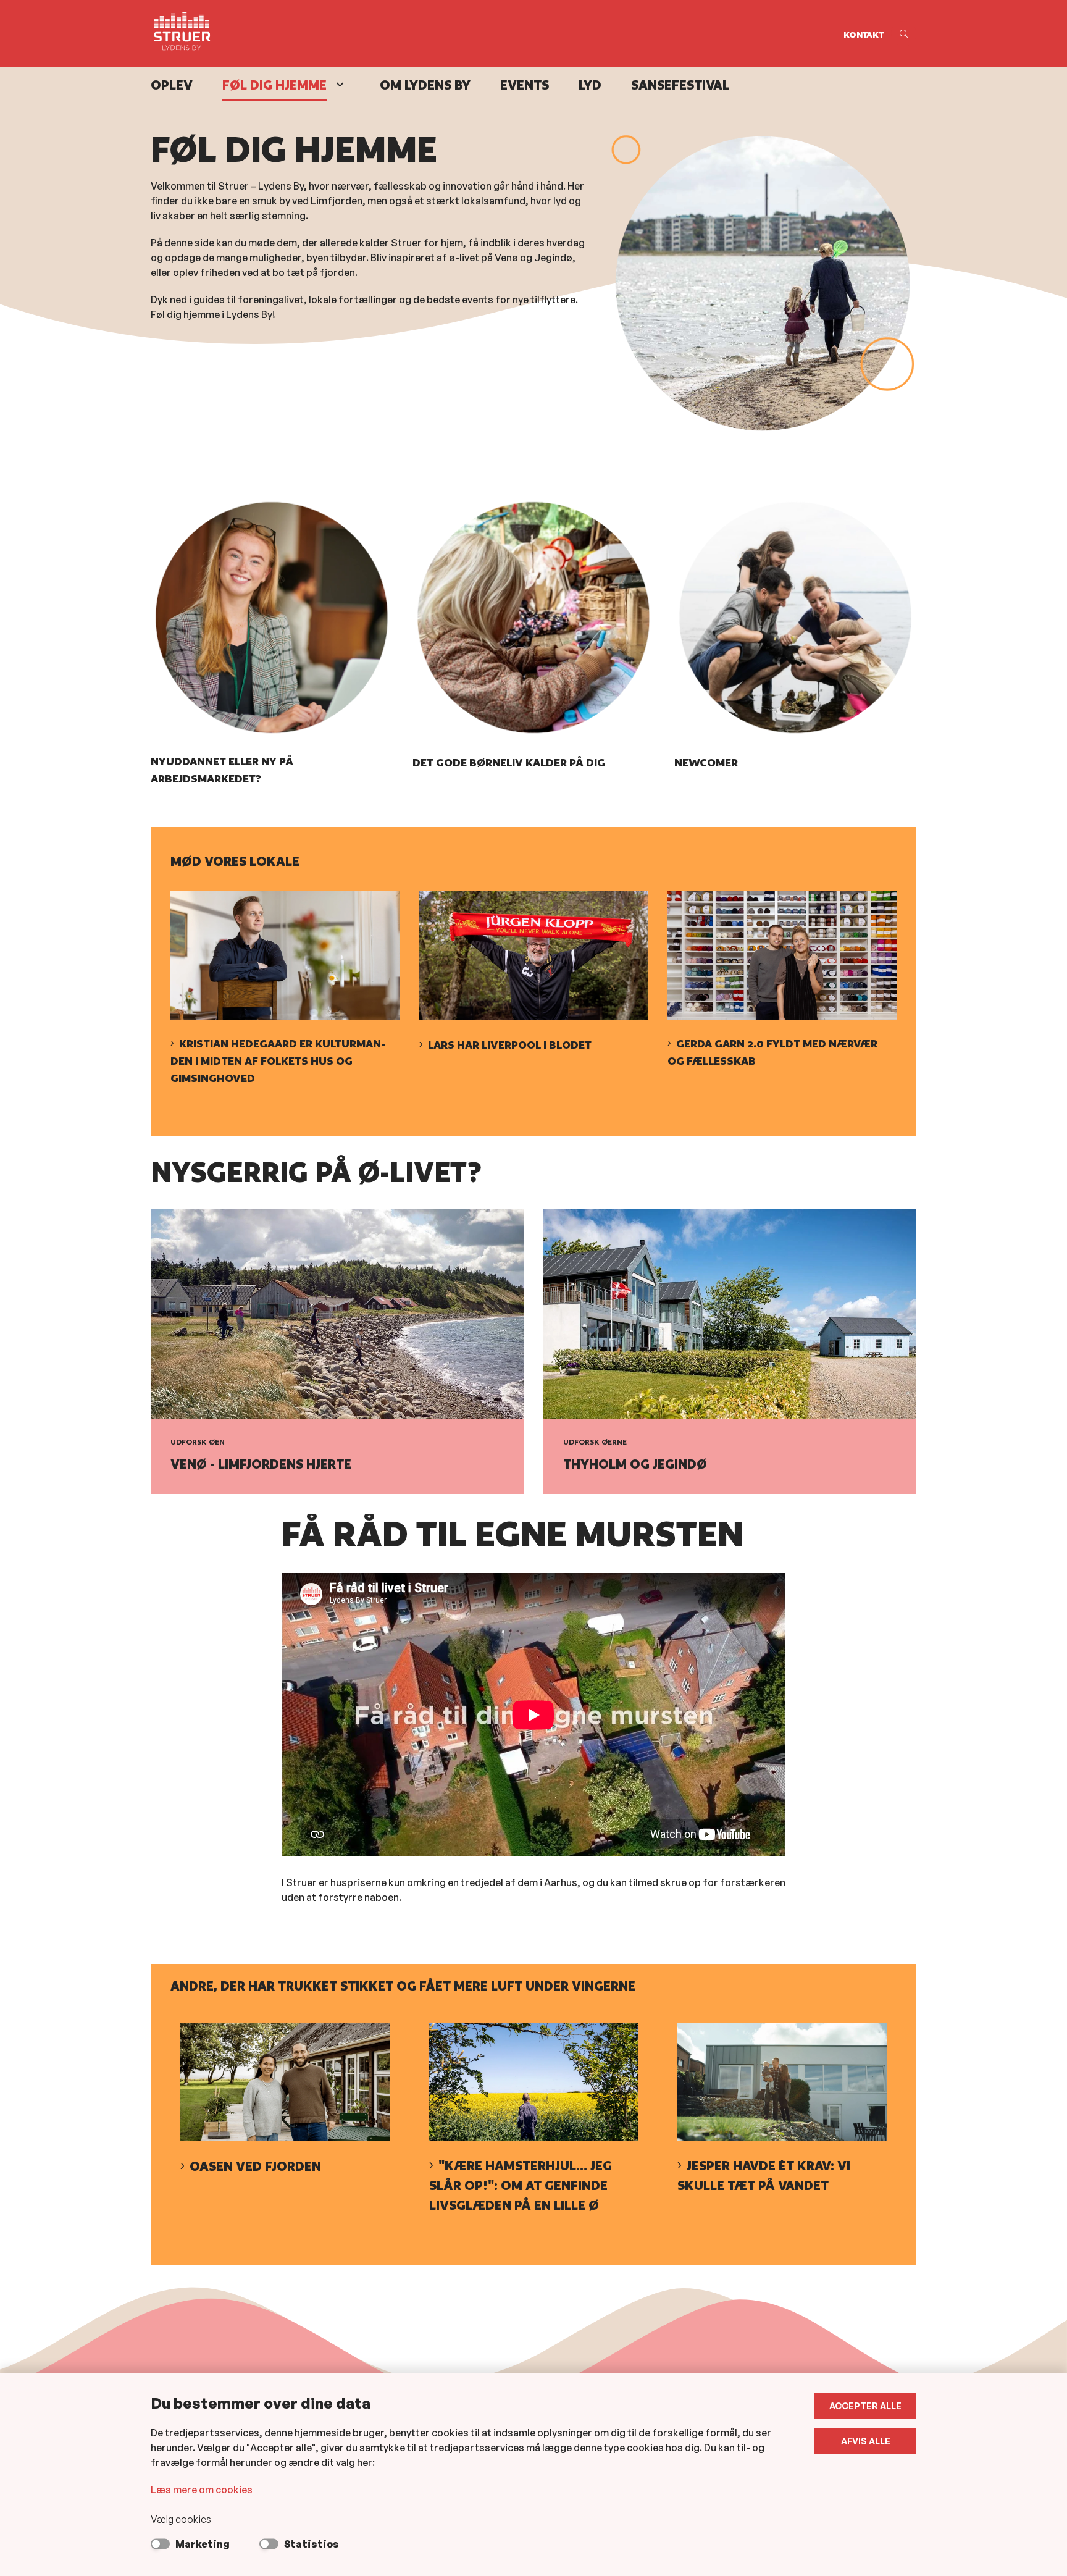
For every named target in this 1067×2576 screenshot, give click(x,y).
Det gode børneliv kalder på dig (509, 762)
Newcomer (706, 762)
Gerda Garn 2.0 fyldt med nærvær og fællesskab (772, 1052)
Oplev (172, 85)
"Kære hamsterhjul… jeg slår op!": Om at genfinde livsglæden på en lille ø (521, 2185)
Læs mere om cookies (202, 2490)
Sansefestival (680, 85)
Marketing (203, 2544)
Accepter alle (865, 2406)
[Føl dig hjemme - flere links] (338, 84)
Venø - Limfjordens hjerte (261, 1464)
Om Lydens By (425, 85)
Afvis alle (866, 2441)
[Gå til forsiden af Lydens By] (493, 34)
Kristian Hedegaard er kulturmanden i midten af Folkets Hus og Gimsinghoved (278, 1061)
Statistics (312, 2544)
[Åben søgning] (904, 34)
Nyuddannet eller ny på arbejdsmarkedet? (222, 770)
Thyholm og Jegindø (635, 1464)
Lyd (590, 85)
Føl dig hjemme (274, 85)
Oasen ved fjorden (255, 2166)
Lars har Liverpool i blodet (510, 1045)
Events (525, 85)
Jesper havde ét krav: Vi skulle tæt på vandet (764, 2175)
